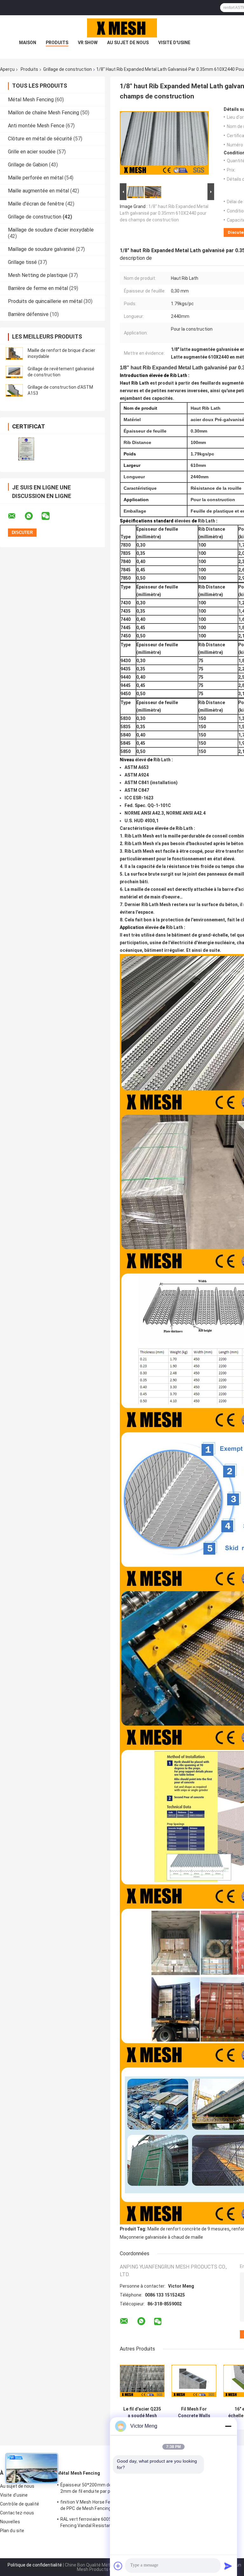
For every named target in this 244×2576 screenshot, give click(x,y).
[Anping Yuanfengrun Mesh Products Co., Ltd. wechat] (50, 516)
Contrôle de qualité (20, 2504)
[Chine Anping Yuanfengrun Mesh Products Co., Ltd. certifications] (26, 449)
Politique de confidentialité (35, 2565)
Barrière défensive (28, 314)
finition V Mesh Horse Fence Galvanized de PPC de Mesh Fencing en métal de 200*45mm (101, 2506)
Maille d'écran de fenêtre (36, 204)
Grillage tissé (22, 262)
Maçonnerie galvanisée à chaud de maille (161, 2237)
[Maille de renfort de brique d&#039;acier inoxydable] (14, 353)
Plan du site (12, 2531)
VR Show (88, 43)
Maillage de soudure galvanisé (41, 249)
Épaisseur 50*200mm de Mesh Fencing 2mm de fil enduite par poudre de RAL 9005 (101, 2489)
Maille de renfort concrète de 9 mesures (188, 2229)
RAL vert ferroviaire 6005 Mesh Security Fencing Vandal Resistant (101, 2522)
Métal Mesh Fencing (31, 100)
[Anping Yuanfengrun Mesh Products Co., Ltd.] (122, 28)
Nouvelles (10, 2522)
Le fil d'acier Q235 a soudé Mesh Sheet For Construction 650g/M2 (142, 2412)
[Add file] (118, 2566)
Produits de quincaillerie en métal (45, 301)
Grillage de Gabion (28, 165)
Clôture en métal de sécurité (40, 139)
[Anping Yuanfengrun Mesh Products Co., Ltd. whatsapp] (33, 516)
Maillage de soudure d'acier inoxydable (51, 230)
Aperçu (7, 69)
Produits (57, 43)
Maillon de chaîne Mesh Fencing (44, 113)
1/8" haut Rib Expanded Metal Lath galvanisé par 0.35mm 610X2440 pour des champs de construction (164, 213)
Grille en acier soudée (32, 152)
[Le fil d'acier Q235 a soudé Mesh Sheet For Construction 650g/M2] (142, 2381)
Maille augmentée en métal (38, 191)
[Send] (228, 2566)
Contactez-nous (17, 2513)
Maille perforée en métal (36, 178)
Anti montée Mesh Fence (36, 126)
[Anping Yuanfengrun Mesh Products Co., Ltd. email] (16, 516)
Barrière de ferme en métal (38, 288)
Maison (28, 43)
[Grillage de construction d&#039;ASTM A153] (14, 390)
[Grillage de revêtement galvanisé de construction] (14, 372)
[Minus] (228, 2426)
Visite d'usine (174, 43)
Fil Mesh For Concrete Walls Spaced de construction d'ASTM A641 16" (194, 2412)
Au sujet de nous (128, 43)
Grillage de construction (68, 69)
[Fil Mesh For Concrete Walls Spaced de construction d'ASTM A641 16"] (194, 2381)
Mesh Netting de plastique (38, 275)
